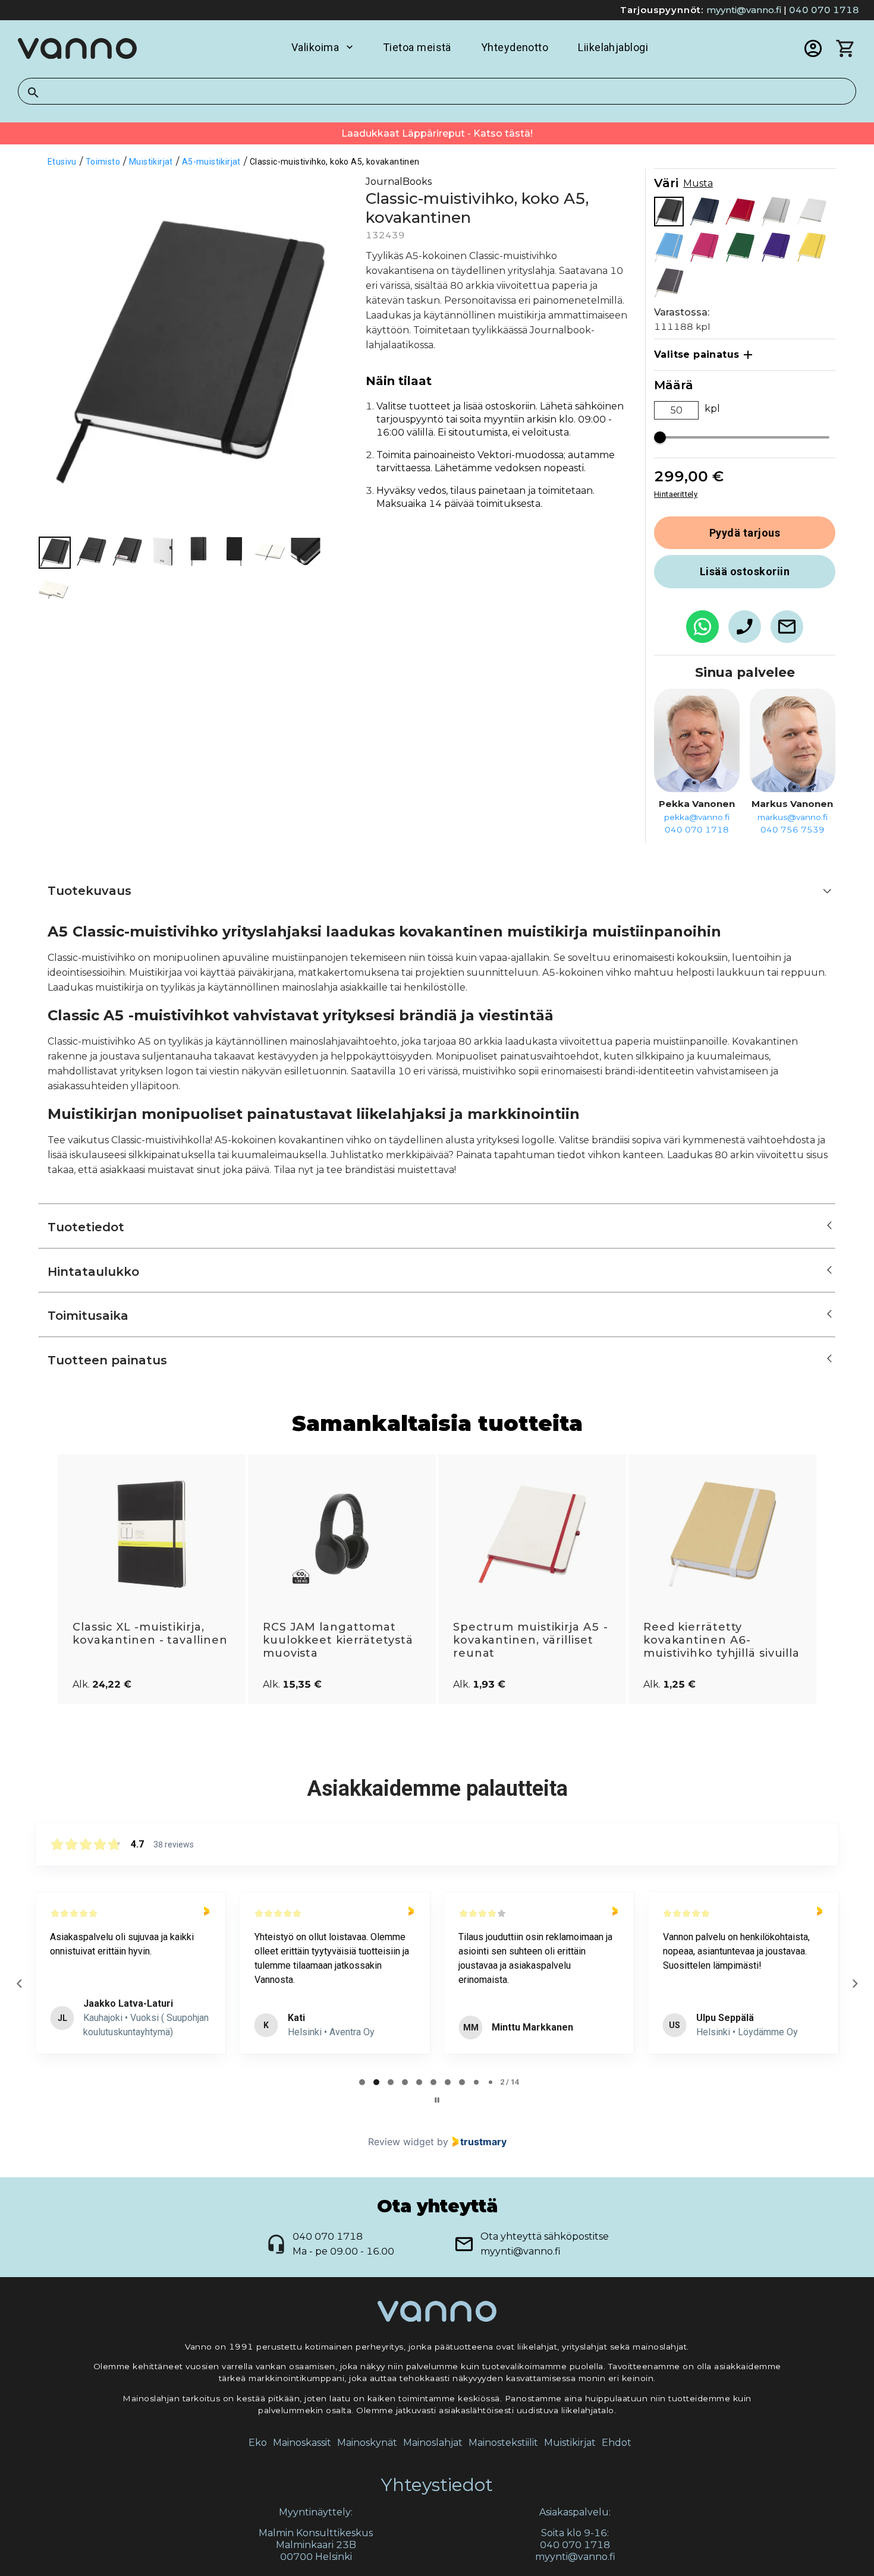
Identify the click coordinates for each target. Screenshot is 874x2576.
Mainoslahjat (433, 2443)
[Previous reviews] (19, 1984)
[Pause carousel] (437, 2100)
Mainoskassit (302, 2443)
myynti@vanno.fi (744, 10)
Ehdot (617, 2443)
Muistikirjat (570, 2443)
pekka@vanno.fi (697, 817)
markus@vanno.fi (793, 817)
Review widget (401, 2142)
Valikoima (315, 47)
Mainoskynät (367, 2443)
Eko (258, 2443)
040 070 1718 (824, 10)
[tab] (362, 2082)
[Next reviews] (854, 1984)
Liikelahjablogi (613, 47)
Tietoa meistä (417, 47)
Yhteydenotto (515, 47)
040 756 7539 (793, 830)
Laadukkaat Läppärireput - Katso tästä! (437, 133)
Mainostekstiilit (503, 2443)
